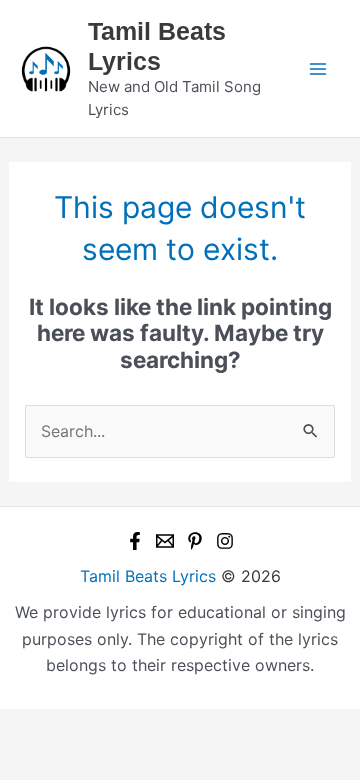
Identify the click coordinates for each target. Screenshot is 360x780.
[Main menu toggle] (318, 69)
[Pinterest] (195, 541)
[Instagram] (225, 541)
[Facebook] (135, 541)
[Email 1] (165, 541)
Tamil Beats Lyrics (148, 576)
